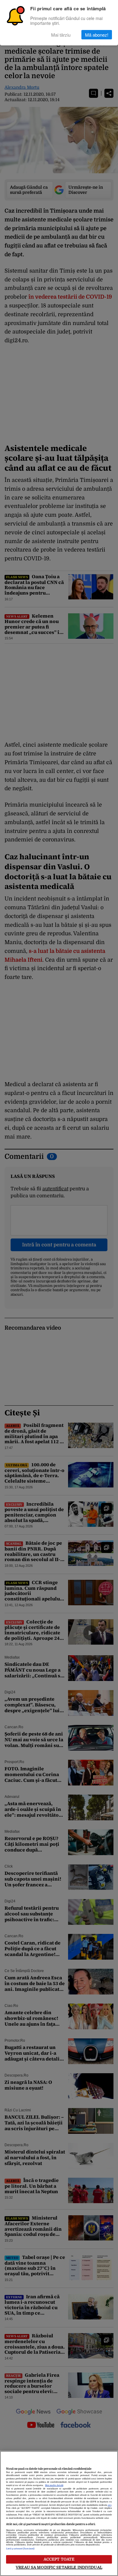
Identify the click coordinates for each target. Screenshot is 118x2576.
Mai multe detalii (54, 2485)
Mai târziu (61, 35)
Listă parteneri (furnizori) (20, 2549)
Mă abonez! (97, 35)
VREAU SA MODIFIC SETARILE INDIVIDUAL (59, 2567)
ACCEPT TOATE (59, 2559)
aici (110, 2505)
